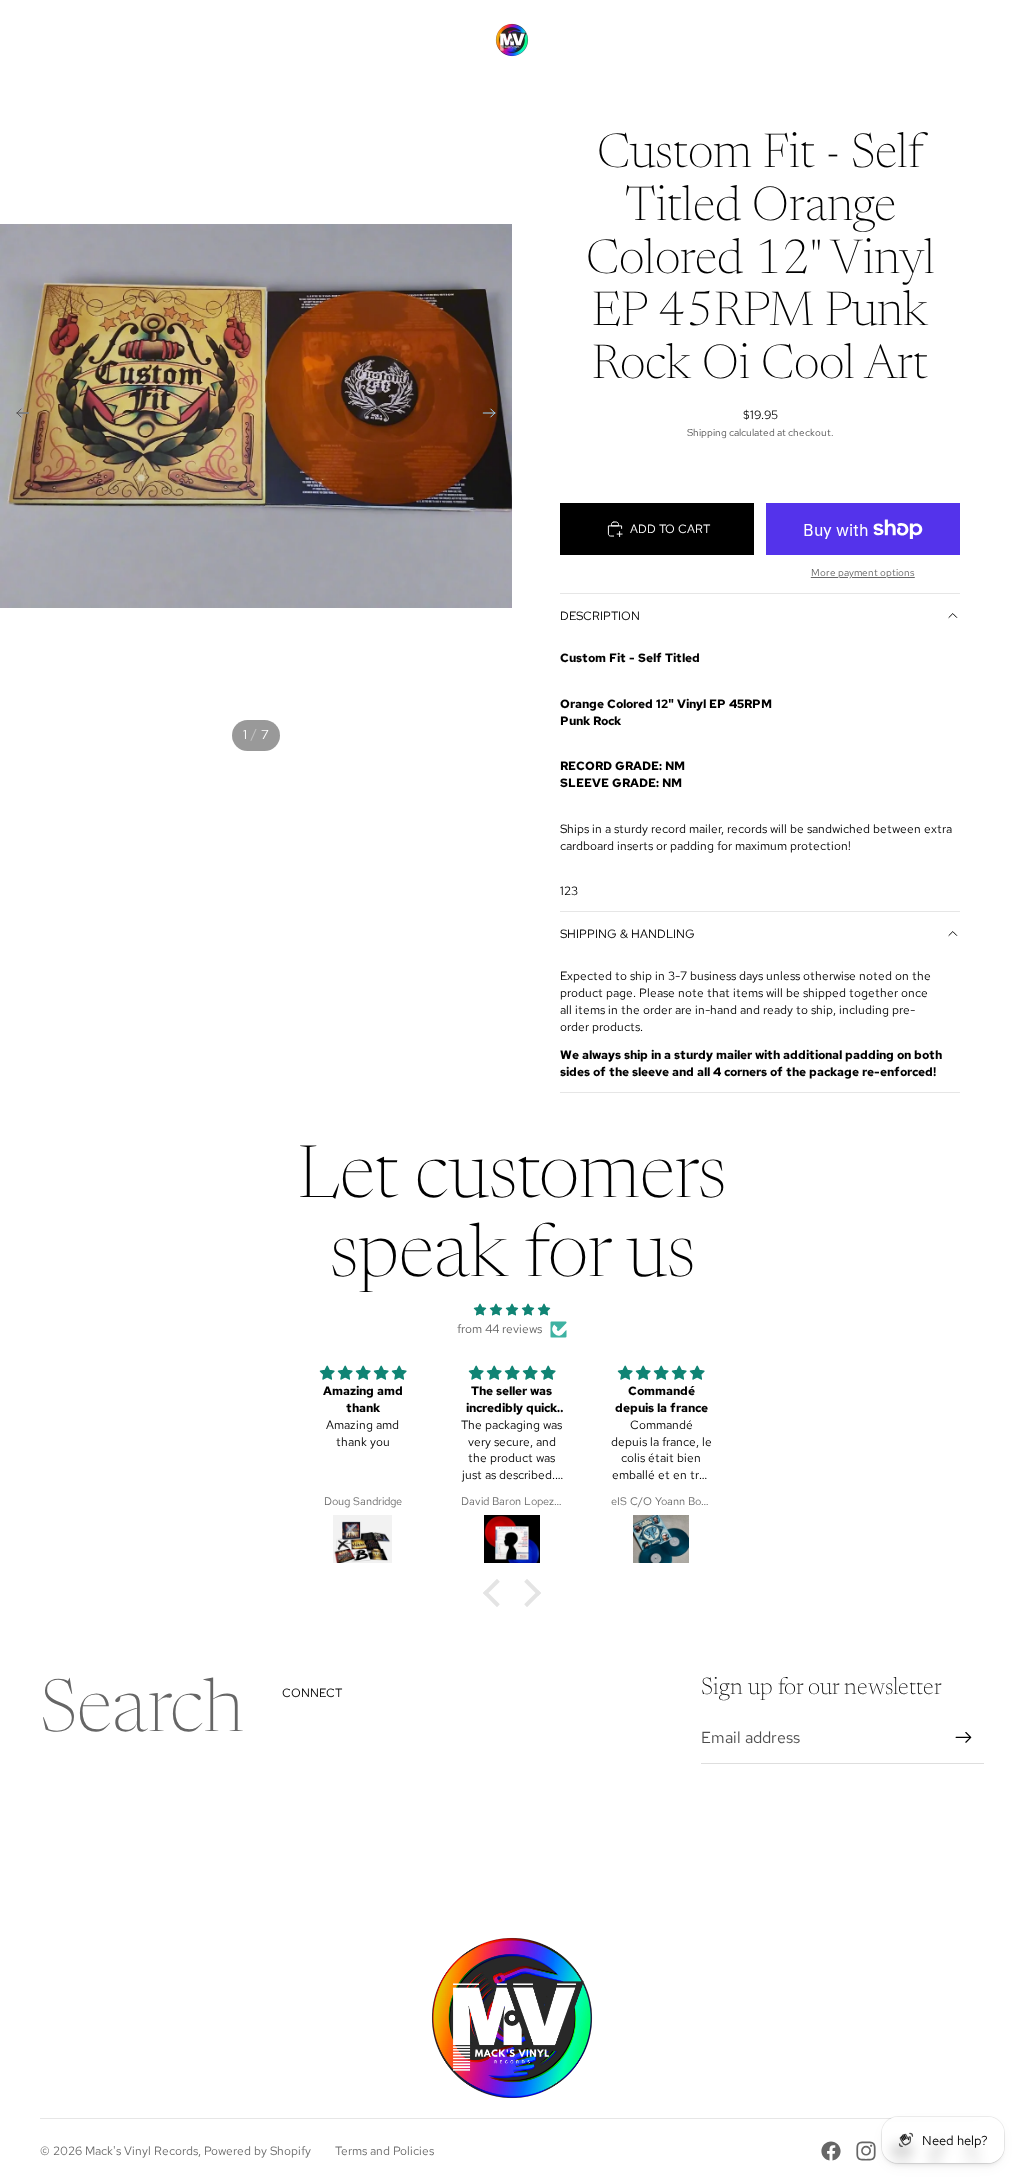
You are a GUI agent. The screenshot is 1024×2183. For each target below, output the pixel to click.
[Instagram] (866, 2151)
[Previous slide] (16, 416)
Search (142, 1714)
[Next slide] (495, 416)
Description (600, 616)
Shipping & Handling (627, 934)
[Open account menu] (918, 40)
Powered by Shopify (257, 2151)
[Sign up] (964, 1738)
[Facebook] (831, 2151)
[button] (497, 1593)
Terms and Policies (384, 2151)
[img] (512, 1310)
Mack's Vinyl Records (141, 2151)
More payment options (863, 572)
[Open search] (876, 40)
